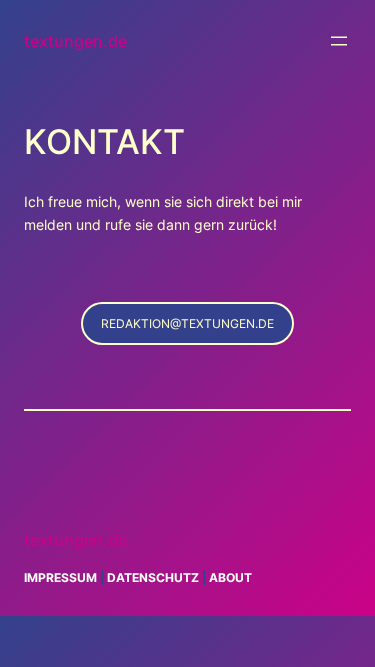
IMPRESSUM (60, 577)
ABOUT (230, 577)
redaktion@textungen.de (187, 323)
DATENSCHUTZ (153, 577)
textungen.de (75, 41)
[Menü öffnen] (339, 41)
